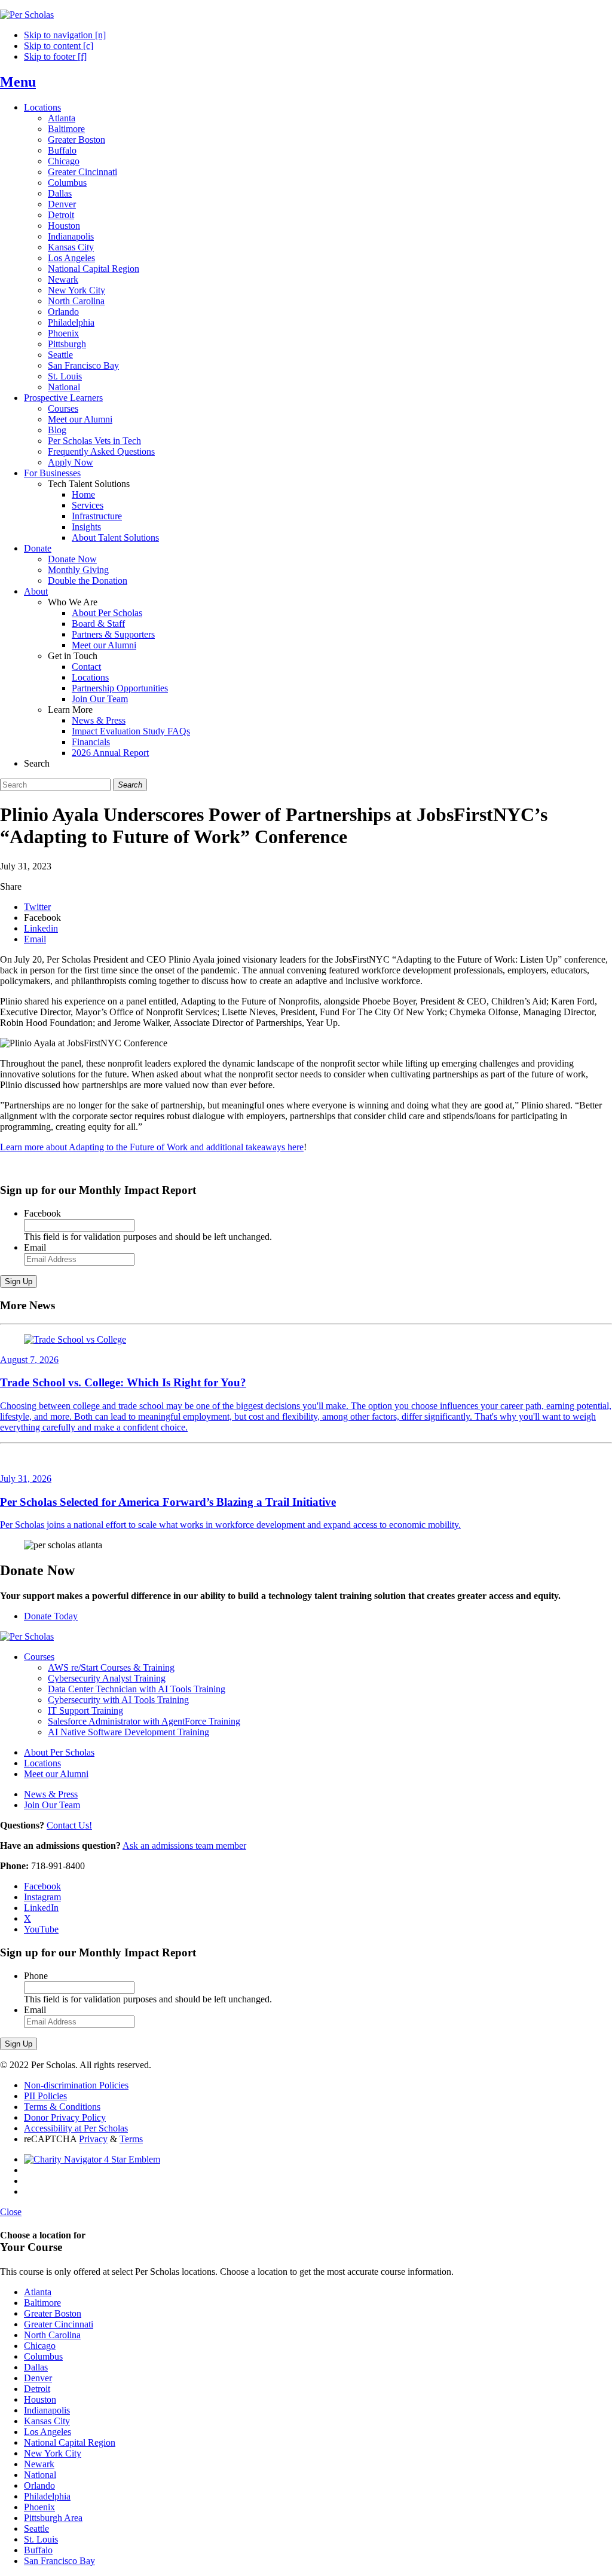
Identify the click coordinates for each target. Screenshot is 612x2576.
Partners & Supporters (113, 634)
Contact (86, 667)
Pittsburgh (67, 344)
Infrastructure (97, 516)
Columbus (67, 183)
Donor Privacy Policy (65, 2117)
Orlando (63, 312)
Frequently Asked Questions (101, 451)
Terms (131, 2139)
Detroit (61, 215)
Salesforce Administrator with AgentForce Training (144, 1721)
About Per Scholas (107, 613)
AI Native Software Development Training (128, 1732)
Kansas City (71, 247)
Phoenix (63, 333)
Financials (91, 742)
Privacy (93, 2139)
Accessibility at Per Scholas (76, 2128)
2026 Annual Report (110, 753)
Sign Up (19, 1281)
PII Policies (45, 2096)
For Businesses (52, 473)
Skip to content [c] (59, 46)
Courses (63, 408)
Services (88, 505)
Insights (86, 527)
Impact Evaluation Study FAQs (131, 731)
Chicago (64, 161)
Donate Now (72, 559)
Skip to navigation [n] (65, 35)
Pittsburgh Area (53, 2518)
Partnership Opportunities (120, 688)
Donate (38, 548)
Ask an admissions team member (184, 1846)
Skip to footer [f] (55, 56)
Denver (62, 204)
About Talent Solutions (115, 537)
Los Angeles (71, 258)
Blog (57, 430)
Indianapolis (71, 236)
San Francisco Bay (83, 365)
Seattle (60, 355)
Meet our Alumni (80, 419)
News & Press (99, 720)
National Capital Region (94, 269)
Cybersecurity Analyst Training (107, 1678)
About (36, 591)
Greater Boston (76, 140)
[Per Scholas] (27, 15)
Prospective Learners (63, 398)
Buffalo (62, 150)
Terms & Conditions (62, 2107)
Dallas (60, 193)
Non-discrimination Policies (76, 2085)
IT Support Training (85, 1710)
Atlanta (62, 118)
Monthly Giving (78, 570)
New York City (76, 290)
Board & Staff (98, 624)
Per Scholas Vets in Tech (94, 441)
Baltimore (66, 129)
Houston (64, 226)
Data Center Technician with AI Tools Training (137, 1689)
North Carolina (76, 301)
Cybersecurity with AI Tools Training (118, 1700)
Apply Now (71, 462)
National (64, 387)
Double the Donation (88, 581)
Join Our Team (100, 699)
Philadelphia (71, 322)
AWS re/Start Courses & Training (111, 1667)
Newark (63, 279)
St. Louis (65, 376)
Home (83, 494)
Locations (42, 107)
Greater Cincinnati (82, 172)
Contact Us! (69, 1825)
